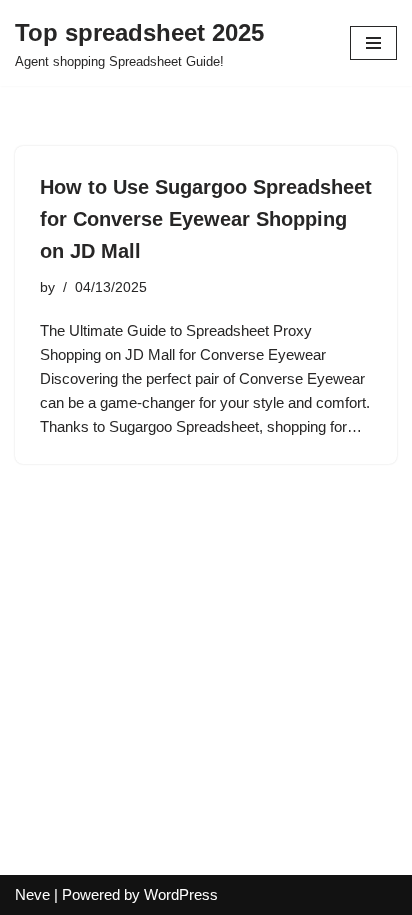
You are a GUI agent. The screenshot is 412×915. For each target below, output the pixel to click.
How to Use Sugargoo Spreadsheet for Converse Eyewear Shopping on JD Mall (206, 219)
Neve (32, 894)
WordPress (181, 894)
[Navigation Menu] (373, 43)
